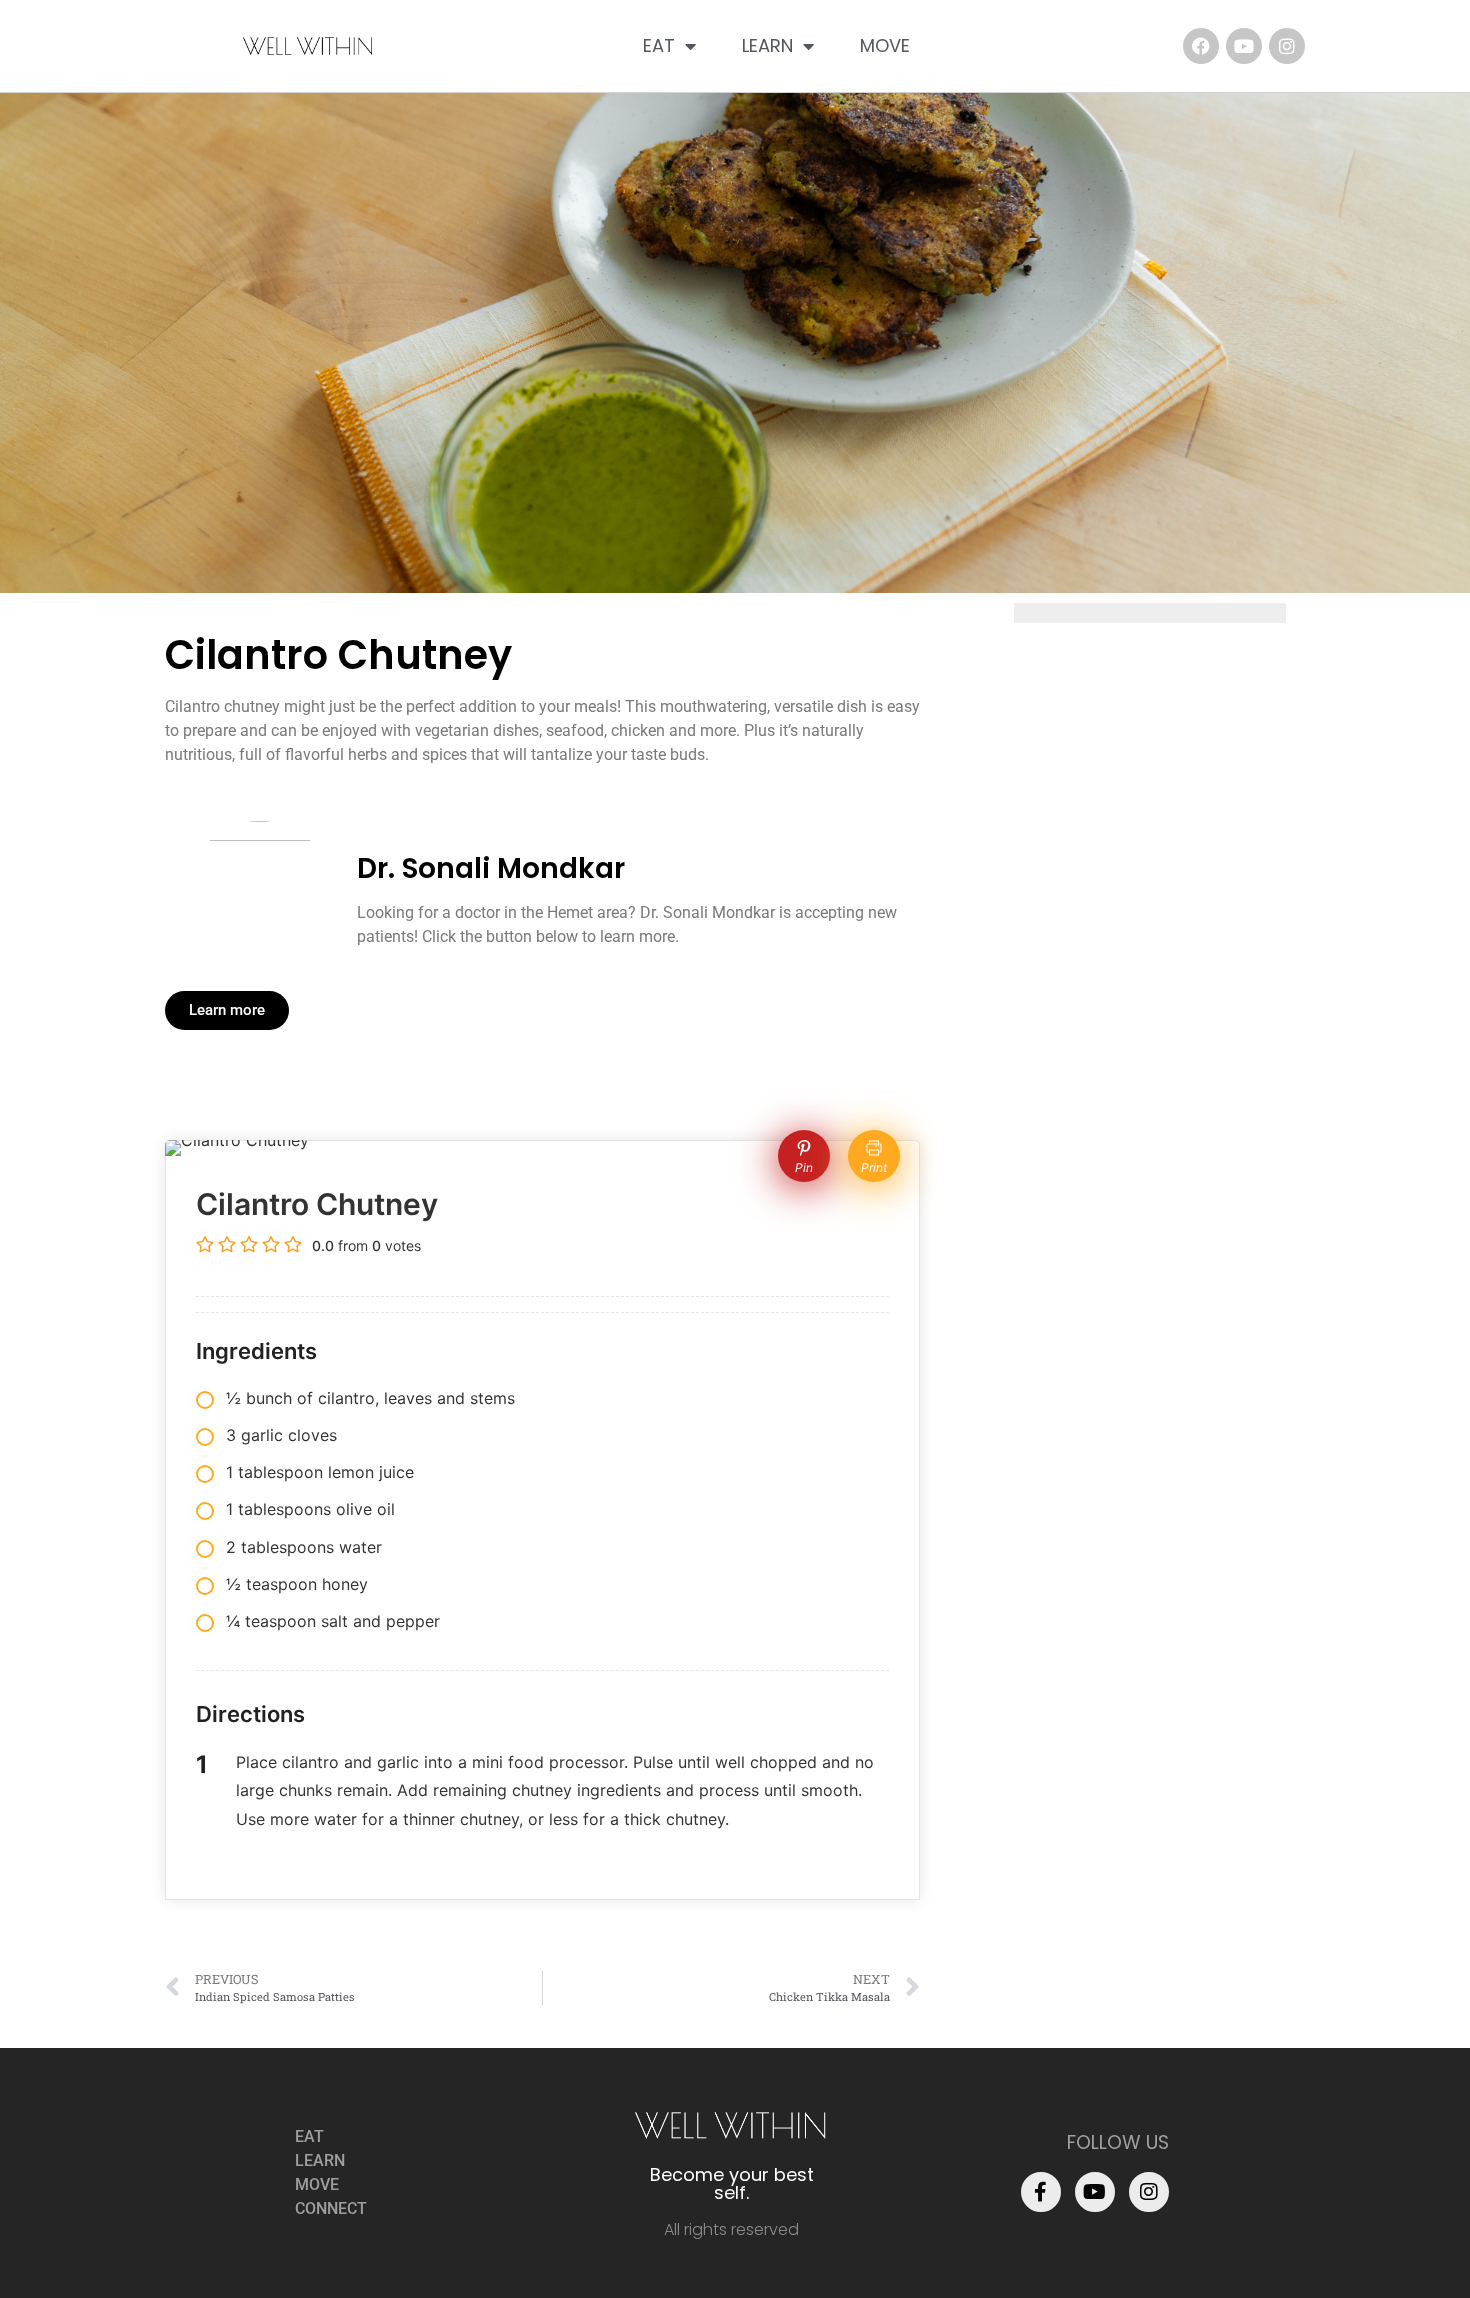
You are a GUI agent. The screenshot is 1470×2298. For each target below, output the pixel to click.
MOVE (885, 45)
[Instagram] (1287, 46)
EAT (659, 45)
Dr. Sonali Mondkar (491, 868)
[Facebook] (1201, 46)
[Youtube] (1244, 46)
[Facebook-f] (1041, 2192)
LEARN (767, 45)
